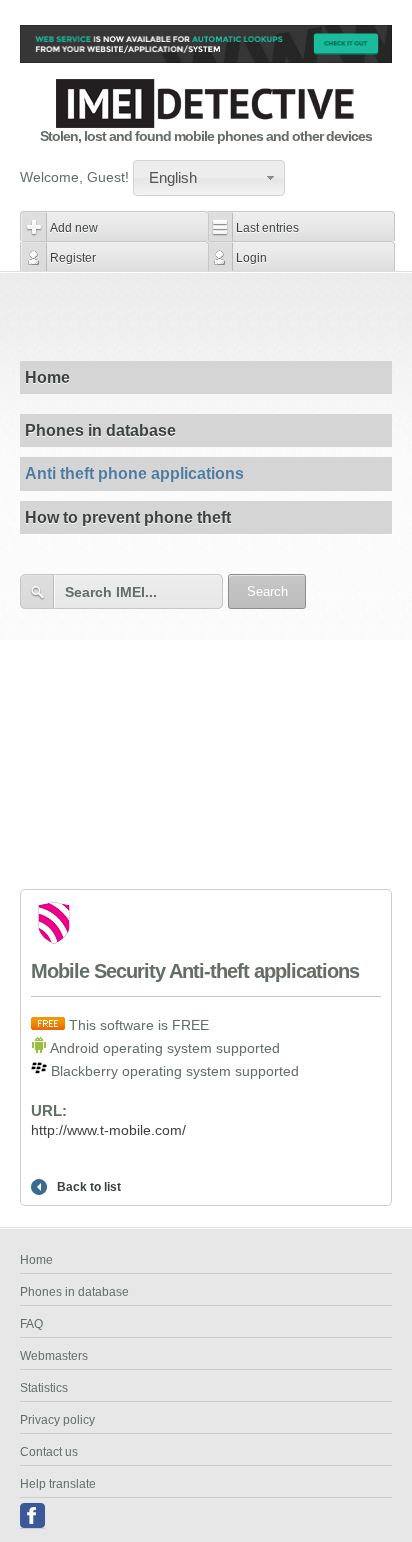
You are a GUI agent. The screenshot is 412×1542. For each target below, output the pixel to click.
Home (47, 377)
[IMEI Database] (206, 123)
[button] (209, 178)
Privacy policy (57, 1420)
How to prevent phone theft (128, 517)
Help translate (58, 1484)
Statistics (44, 1388)
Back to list (89, 1187)
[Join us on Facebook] (32, 1516)
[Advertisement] (216, 316)
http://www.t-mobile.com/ (108, 1130)
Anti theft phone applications (134, 473)
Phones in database (100, 430)
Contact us (49, 1452)
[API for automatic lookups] (206, 58)
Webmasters (54, 1356)
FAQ (31, 1324)
